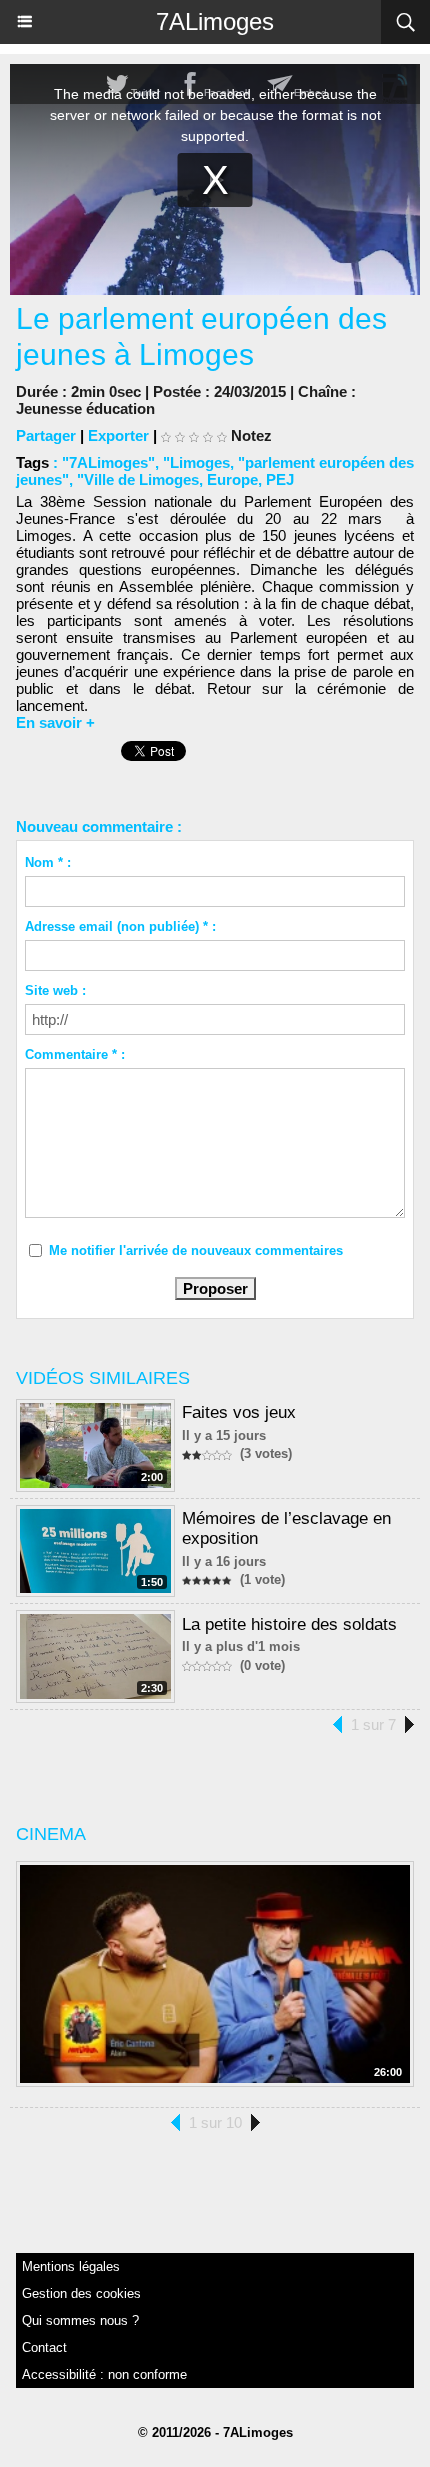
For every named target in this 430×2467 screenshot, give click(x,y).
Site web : (55, 990)
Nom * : (48, 862)
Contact (44, 2347)
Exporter (118, 435)
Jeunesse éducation (85, 408)
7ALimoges (215, 21)
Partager (46, 435)
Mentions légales (71, 2266)
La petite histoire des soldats (289, 1624)
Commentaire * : (75, 1054)
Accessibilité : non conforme (104, 2374)
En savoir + (55, 722)
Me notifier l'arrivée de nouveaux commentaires (196, 1250)
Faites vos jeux (239, 1412)
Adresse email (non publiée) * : (120, 926)
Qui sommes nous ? (80, 2320)
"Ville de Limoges (138, 479)
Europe (232, 479)
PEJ (280, 479)
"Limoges (196, 462)
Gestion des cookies (81, 2293)
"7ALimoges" (108, 462)
